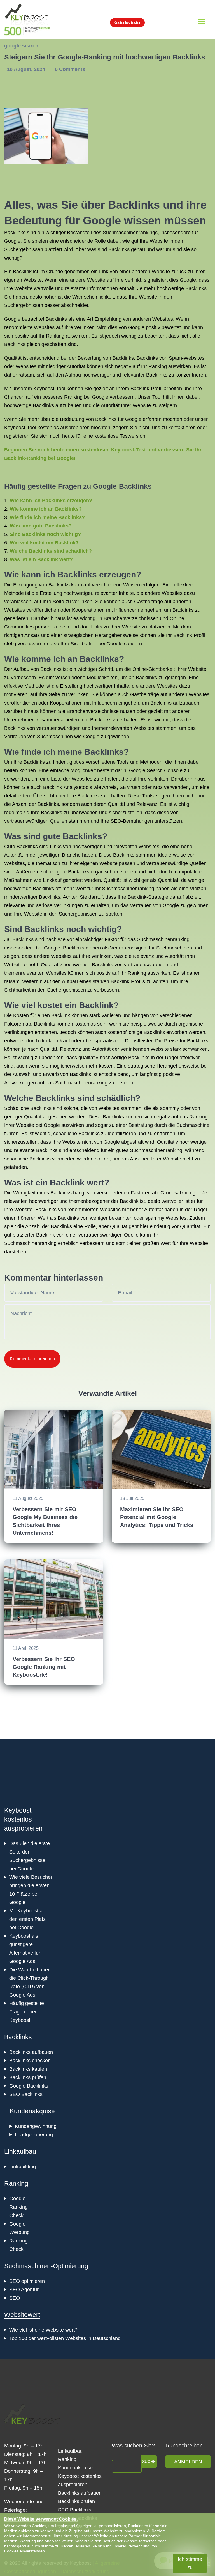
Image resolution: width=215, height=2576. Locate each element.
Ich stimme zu (190, 2563)
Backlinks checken (30, 2061)
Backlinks (18, 2037)
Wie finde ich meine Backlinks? (47, 517)
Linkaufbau (20, 2151)
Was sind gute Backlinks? (41, 526)
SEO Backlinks (26, 2094)
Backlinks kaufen (28, 2069)
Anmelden (188, 2462)
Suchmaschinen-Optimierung (46, 2266)
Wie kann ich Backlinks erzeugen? (51, 501)
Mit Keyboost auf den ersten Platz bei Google (28, 1919)
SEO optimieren (27, 2281)
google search (21, 46)
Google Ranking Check (18, 2207)
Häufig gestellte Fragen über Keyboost (27, 2012)
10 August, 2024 (27, 69)
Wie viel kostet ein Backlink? (44, 543)
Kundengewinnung (36, 2126)
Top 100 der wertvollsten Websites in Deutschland (65, 2338)
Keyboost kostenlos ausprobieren (23, 1819)
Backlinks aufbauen (31, 2052)
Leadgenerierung (34, 2135)
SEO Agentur (24, 2290)
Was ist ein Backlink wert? (41, 559)
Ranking (16, 2183)
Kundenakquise (32, 2111)
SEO (15, 2298)
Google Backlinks (29, 2086)
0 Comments (70, 69)
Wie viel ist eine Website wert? (43, 2330)
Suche (149, 2462)
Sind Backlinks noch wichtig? (45, 534)
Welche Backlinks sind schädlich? (51, 551)
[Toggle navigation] (201, 21)
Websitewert (22, 2315)
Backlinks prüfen (28, 2077)
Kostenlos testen (127, 23)
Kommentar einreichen (32, 1359)
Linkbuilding (23, 2167)
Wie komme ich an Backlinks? (46, 509)
